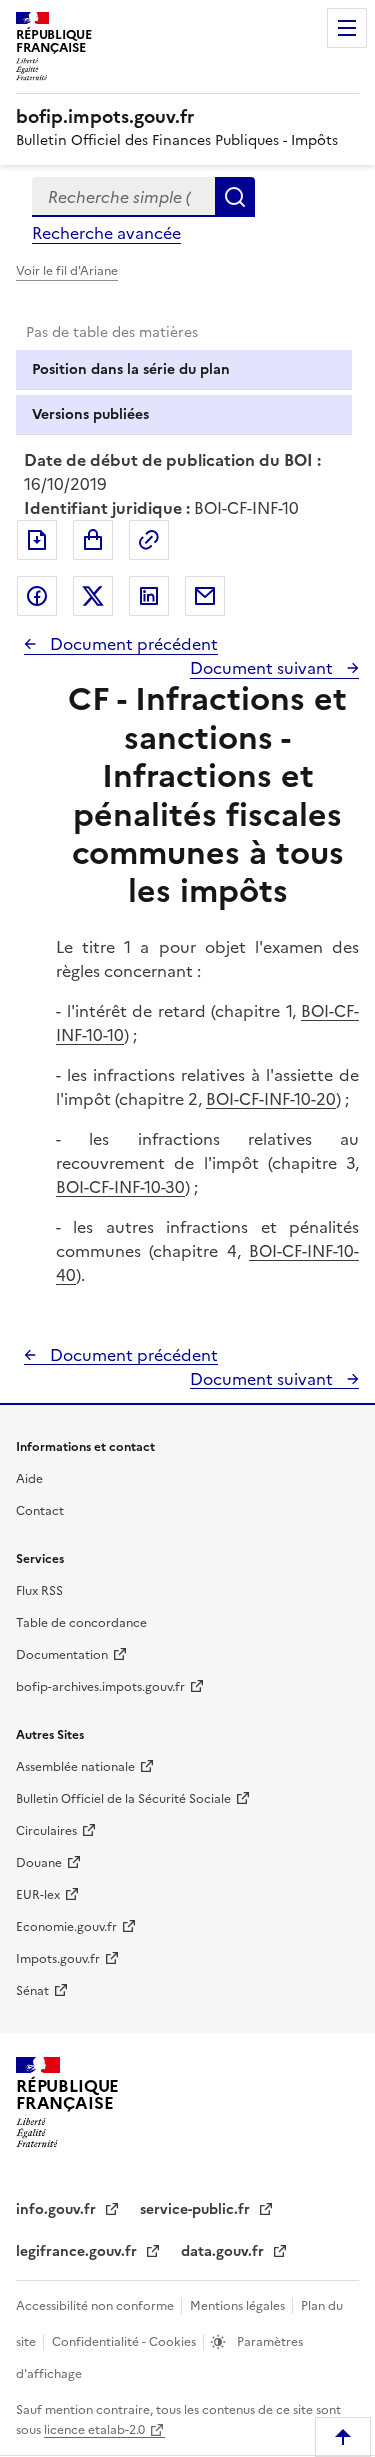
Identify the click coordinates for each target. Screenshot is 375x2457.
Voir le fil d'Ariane (67, 271)
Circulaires (46, 1831)
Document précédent (132, 644)
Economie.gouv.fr (66, 1927)
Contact (40, 1511)
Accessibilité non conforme (96, 2306)
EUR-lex (38, 1895)
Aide (29, 1479)
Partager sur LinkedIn (149, 596)
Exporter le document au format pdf (37, 540)
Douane (39, 1863)
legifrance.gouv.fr (78, 2251)
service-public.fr (197, 2209)
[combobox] (123, 197)
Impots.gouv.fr (58, 1959)
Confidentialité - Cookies (125, 2342)
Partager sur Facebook (37, 596)
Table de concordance (81, 1623)
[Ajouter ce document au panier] (93, 540)
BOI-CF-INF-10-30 (120, 1187)
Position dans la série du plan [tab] (131, 369)
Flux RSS (39, 1591)
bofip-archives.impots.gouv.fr (100, 1687)
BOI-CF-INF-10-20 (271, 1099)
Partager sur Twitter (93, 596)
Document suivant (263, 668)
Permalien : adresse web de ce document (149, 540)
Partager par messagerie (205, 596)
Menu (347, 28)
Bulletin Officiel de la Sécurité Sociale (123, 1799)
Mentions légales (239, 2306)
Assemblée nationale (75, 1767)
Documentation (62, 1655)
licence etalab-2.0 (94, 2430)
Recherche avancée (106, 233)
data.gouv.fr (224, 2251)
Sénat (32, 1991)
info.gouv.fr (58, 2209)
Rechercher (235, 197)
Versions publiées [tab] (90, 414)
